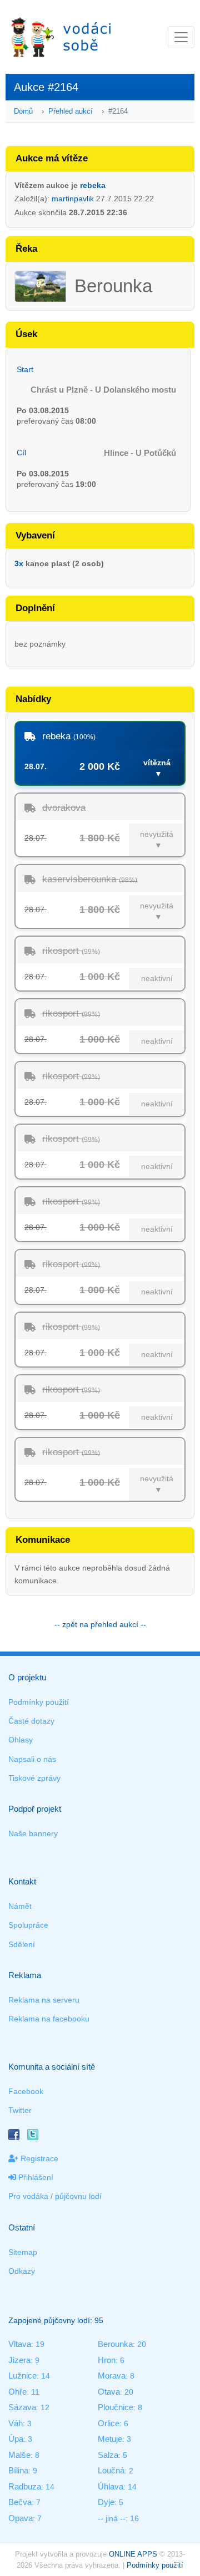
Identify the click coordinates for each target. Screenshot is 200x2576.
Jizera (19, 2360)
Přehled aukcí (71, 111)
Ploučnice (116, 2407)
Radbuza (25, 2486)
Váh (16, 2423)
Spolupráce (28, 1925)
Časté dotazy (31, 1721)
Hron (107, 2360)
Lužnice (22, 2376)
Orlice (109, 2423)
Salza (108, 2455)
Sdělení (22, 1944)
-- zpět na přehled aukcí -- (100, 1624)
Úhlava (111, 2486)
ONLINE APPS (133, 2554)
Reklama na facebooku (49, 2019)
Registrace (38, 2158)
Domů (23, 111)
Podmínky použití (39, 1702)
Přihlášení (35, 2177)
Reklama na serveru (44, 2000)
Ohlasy (21, 1740)
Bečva (20, 2502)
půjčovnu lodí (78, 2196)
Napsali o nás (32, 1759)
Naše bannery (33, 1833)
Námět (20, 1906)
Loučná (111, 2470)
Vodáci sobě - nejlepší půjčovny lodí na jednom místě (61, 37)
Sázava (22, 2407)
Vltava (20, 2344)
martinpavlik (73, 199)
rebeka (93, 185)
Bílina (18, 2470)
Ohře (17, 2392)
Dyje (106, 2502)
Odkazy (22, 2271)
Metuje (110, 2439)
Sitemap (23, 2252)
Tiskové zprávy (34, 1778)
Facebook (26, 2091)
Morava (112, 2376)
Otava (109, 2392)
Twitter (20, 2110)
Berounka (115, 2344)
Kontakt (22, 1881)
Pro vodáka (28, 2196)
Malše (19, 2455)
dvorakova (64, 808)
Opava (21, 2518)
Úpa (16, 2439)
